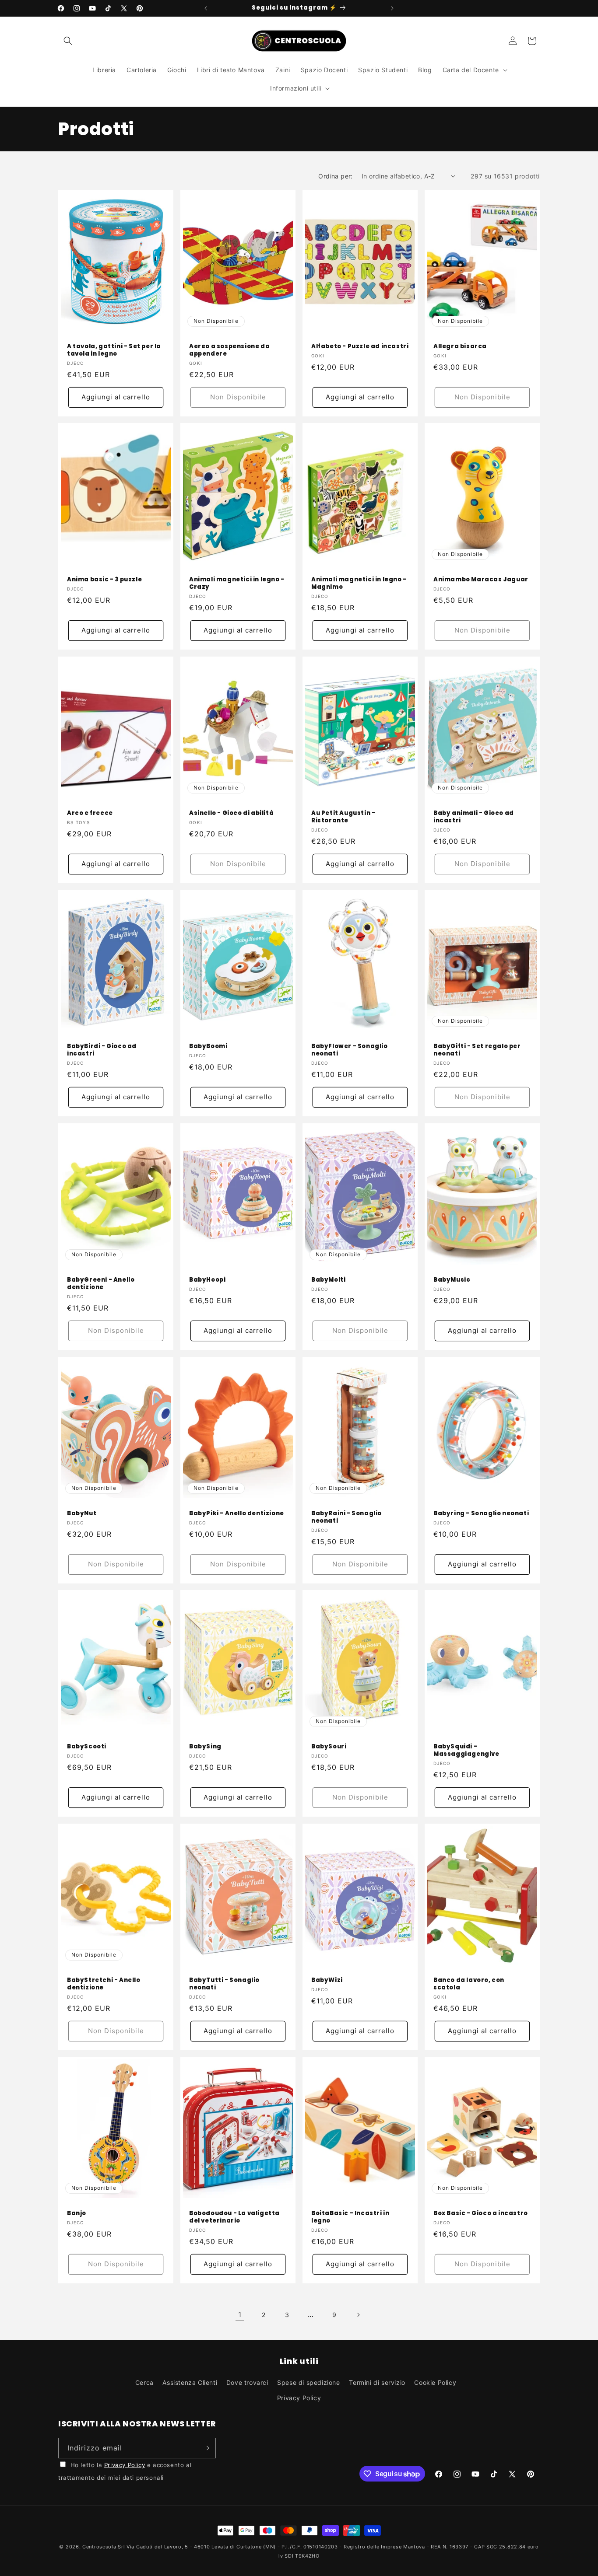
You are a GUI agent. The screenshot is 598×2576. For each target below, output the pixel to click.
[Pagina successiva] (358, 2315)
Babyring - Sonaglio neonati (481, 1513)
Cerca (144, 2382)
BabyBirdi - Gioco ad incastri (102, 1050)
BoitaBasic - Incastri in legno (350, 2217)
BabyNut (82, 1513)
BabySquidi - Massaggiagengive (466, 1751)
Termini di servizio (377, 2382)
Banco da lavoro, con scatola (469, 1984)
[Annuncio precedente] (206, 8)
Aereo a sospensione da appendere (229, 350)
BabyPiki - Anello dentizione (237, 1513)
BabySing (205, 1747)
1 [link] (240, 2314)
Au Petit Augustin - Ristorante (343, 817)
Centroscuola (99, 2547)
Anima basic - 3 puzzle (104, 580)
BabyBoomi (208, 1047)
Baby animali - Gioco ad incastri (474, 817)
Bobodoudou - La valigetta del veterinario (234, 2217)
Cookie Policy (435, 2382)
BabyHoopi (207, 1280)
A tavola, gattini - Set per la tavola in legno (114, 350)
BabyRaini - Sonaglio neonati (346, 1517)
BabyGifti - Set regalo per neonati (477, 1050)
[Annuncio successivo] (392, 8)
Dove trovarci (247, 2382)
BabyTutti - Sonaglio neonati (224, 1984)
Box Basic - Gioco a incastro (481, 2214)
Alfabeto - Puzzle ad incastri (360, 347)
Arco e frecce (90, 813)
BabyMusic (452, 1280)
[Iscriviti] (206, 2448)
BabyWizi (327, 1980)
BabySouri (329, 1747)
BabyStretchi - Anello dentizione (104, 1984)
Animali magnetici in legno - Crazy (237, 584)
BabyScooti (87, 1747)
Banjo (77, 2214)
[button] (68, 41)
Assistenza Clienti (190, 2382)
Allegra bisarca (460, 347)
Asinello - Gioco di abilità (231, 813)
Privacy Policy (299, 2398)
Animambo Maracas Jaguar (481, 580)
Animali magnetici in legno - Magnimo (359, 584)
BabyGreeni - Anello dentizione (101, 1284)
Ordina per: (335, 176)
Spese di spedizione (308, 2382)
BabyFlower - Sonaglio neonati (350, 1050)
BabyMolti (328, 1280)
